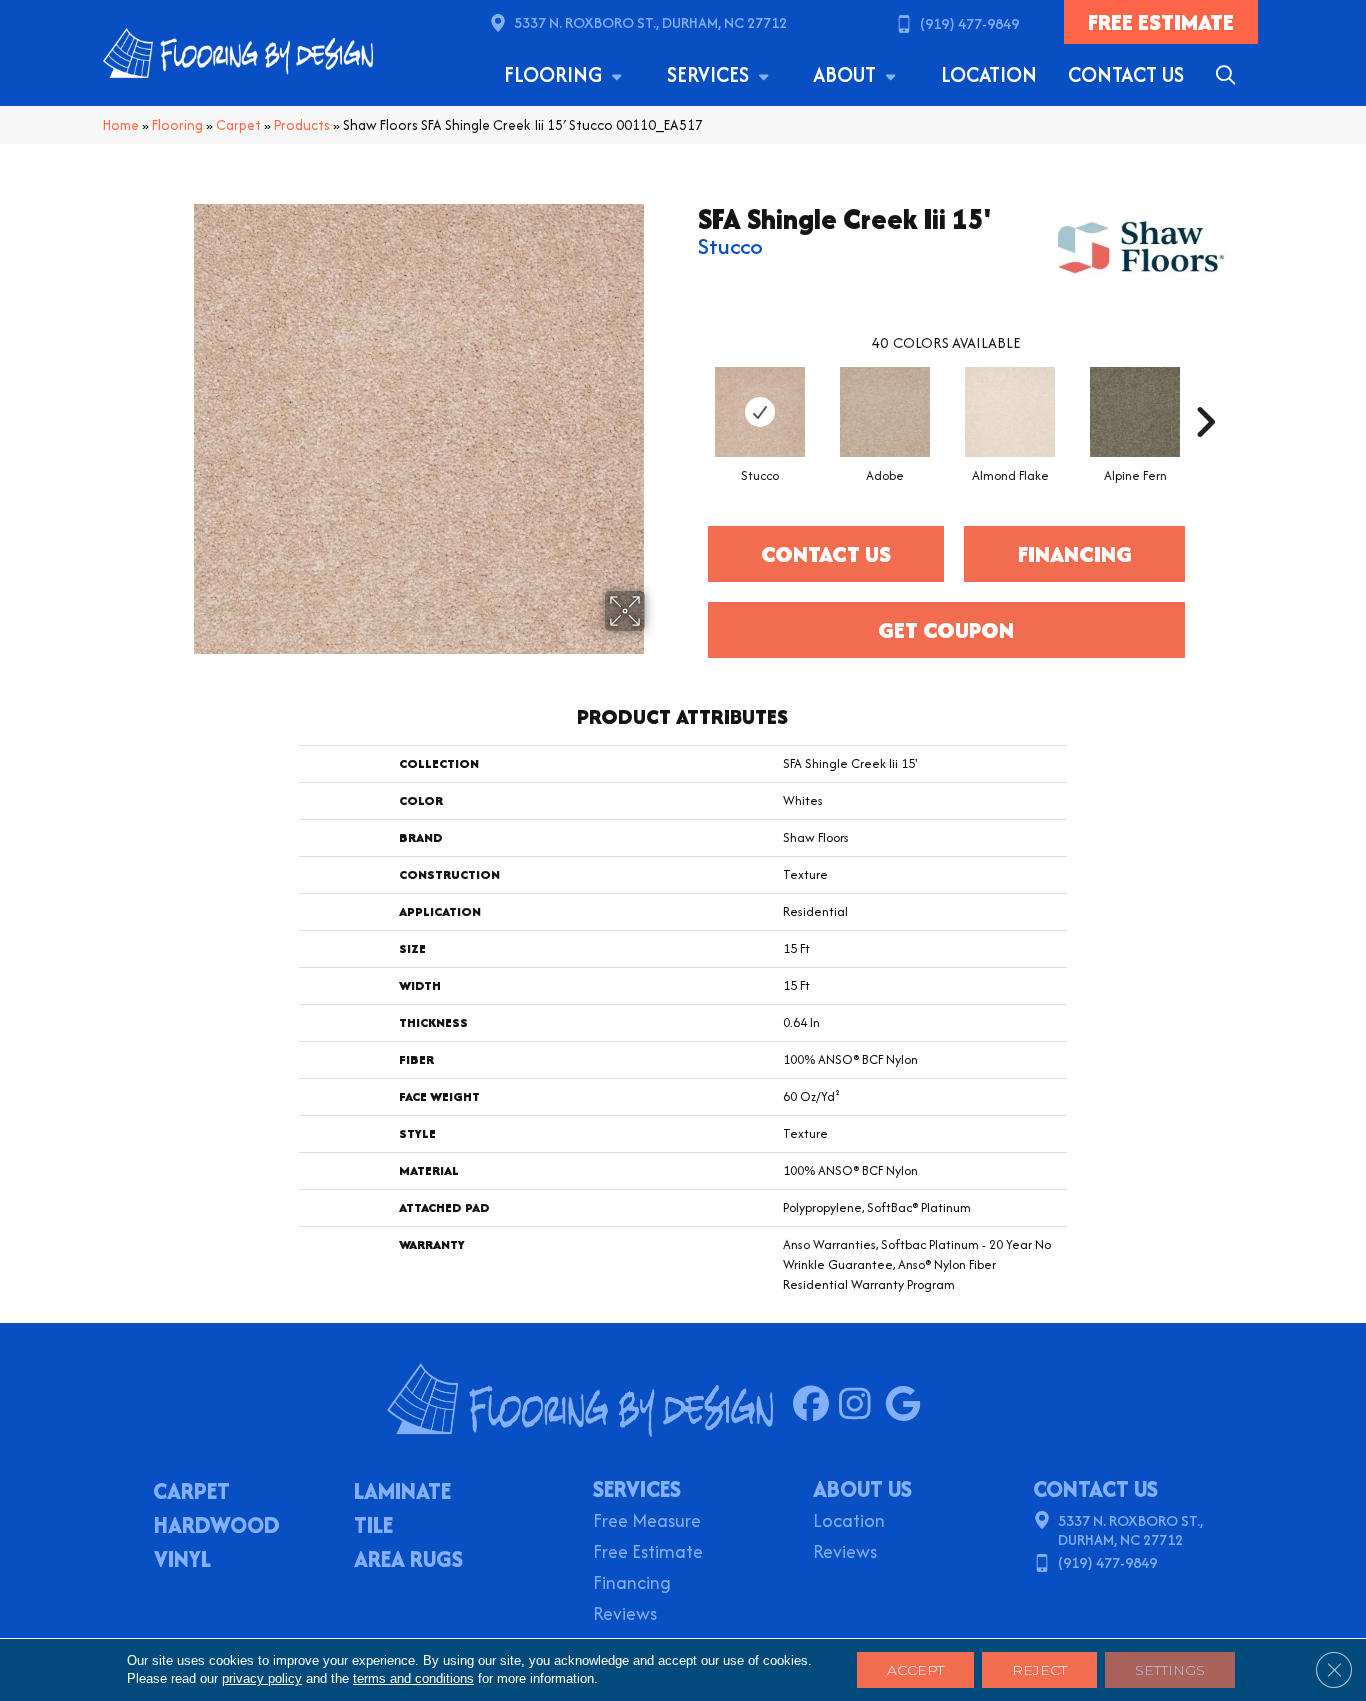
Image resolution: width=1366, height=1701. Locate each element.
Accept (915, 1670)
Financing (632, 1584)
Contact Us (1126, 74)
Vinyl (182, 1561)
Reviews (625, 1615)
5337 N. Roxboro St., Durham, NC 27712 (650, 22)
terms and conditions (413, 1678)
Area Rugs (408, 1561)
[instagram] (861, 1405)
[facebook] (815, 1405)
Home (121, 125)
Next (1205, 392)
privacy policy (262, 1678)
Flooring (555, 74)
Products (302, 125)
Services (710, 74)
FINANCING (1075, 554)
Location (989, 74)
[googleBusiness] (907, 1405)
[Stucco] (760, 412)
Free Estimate (648, 1553)
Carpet (238, 125)
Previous (688, 392)
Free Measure (647, 1522)
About (847, 74)
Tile (373, 1527)
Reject (1039, 1670)
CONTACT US (1095, 1489)
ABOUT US (862, 1489)
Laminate (402, 1493)
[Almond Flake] (1010, 412)
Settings (1170, 1670)
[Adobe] (885, 412)
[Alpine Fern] (1135, 412)
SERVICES (637, 1489)
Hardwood (217, 1527)
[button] (1229, 75)
